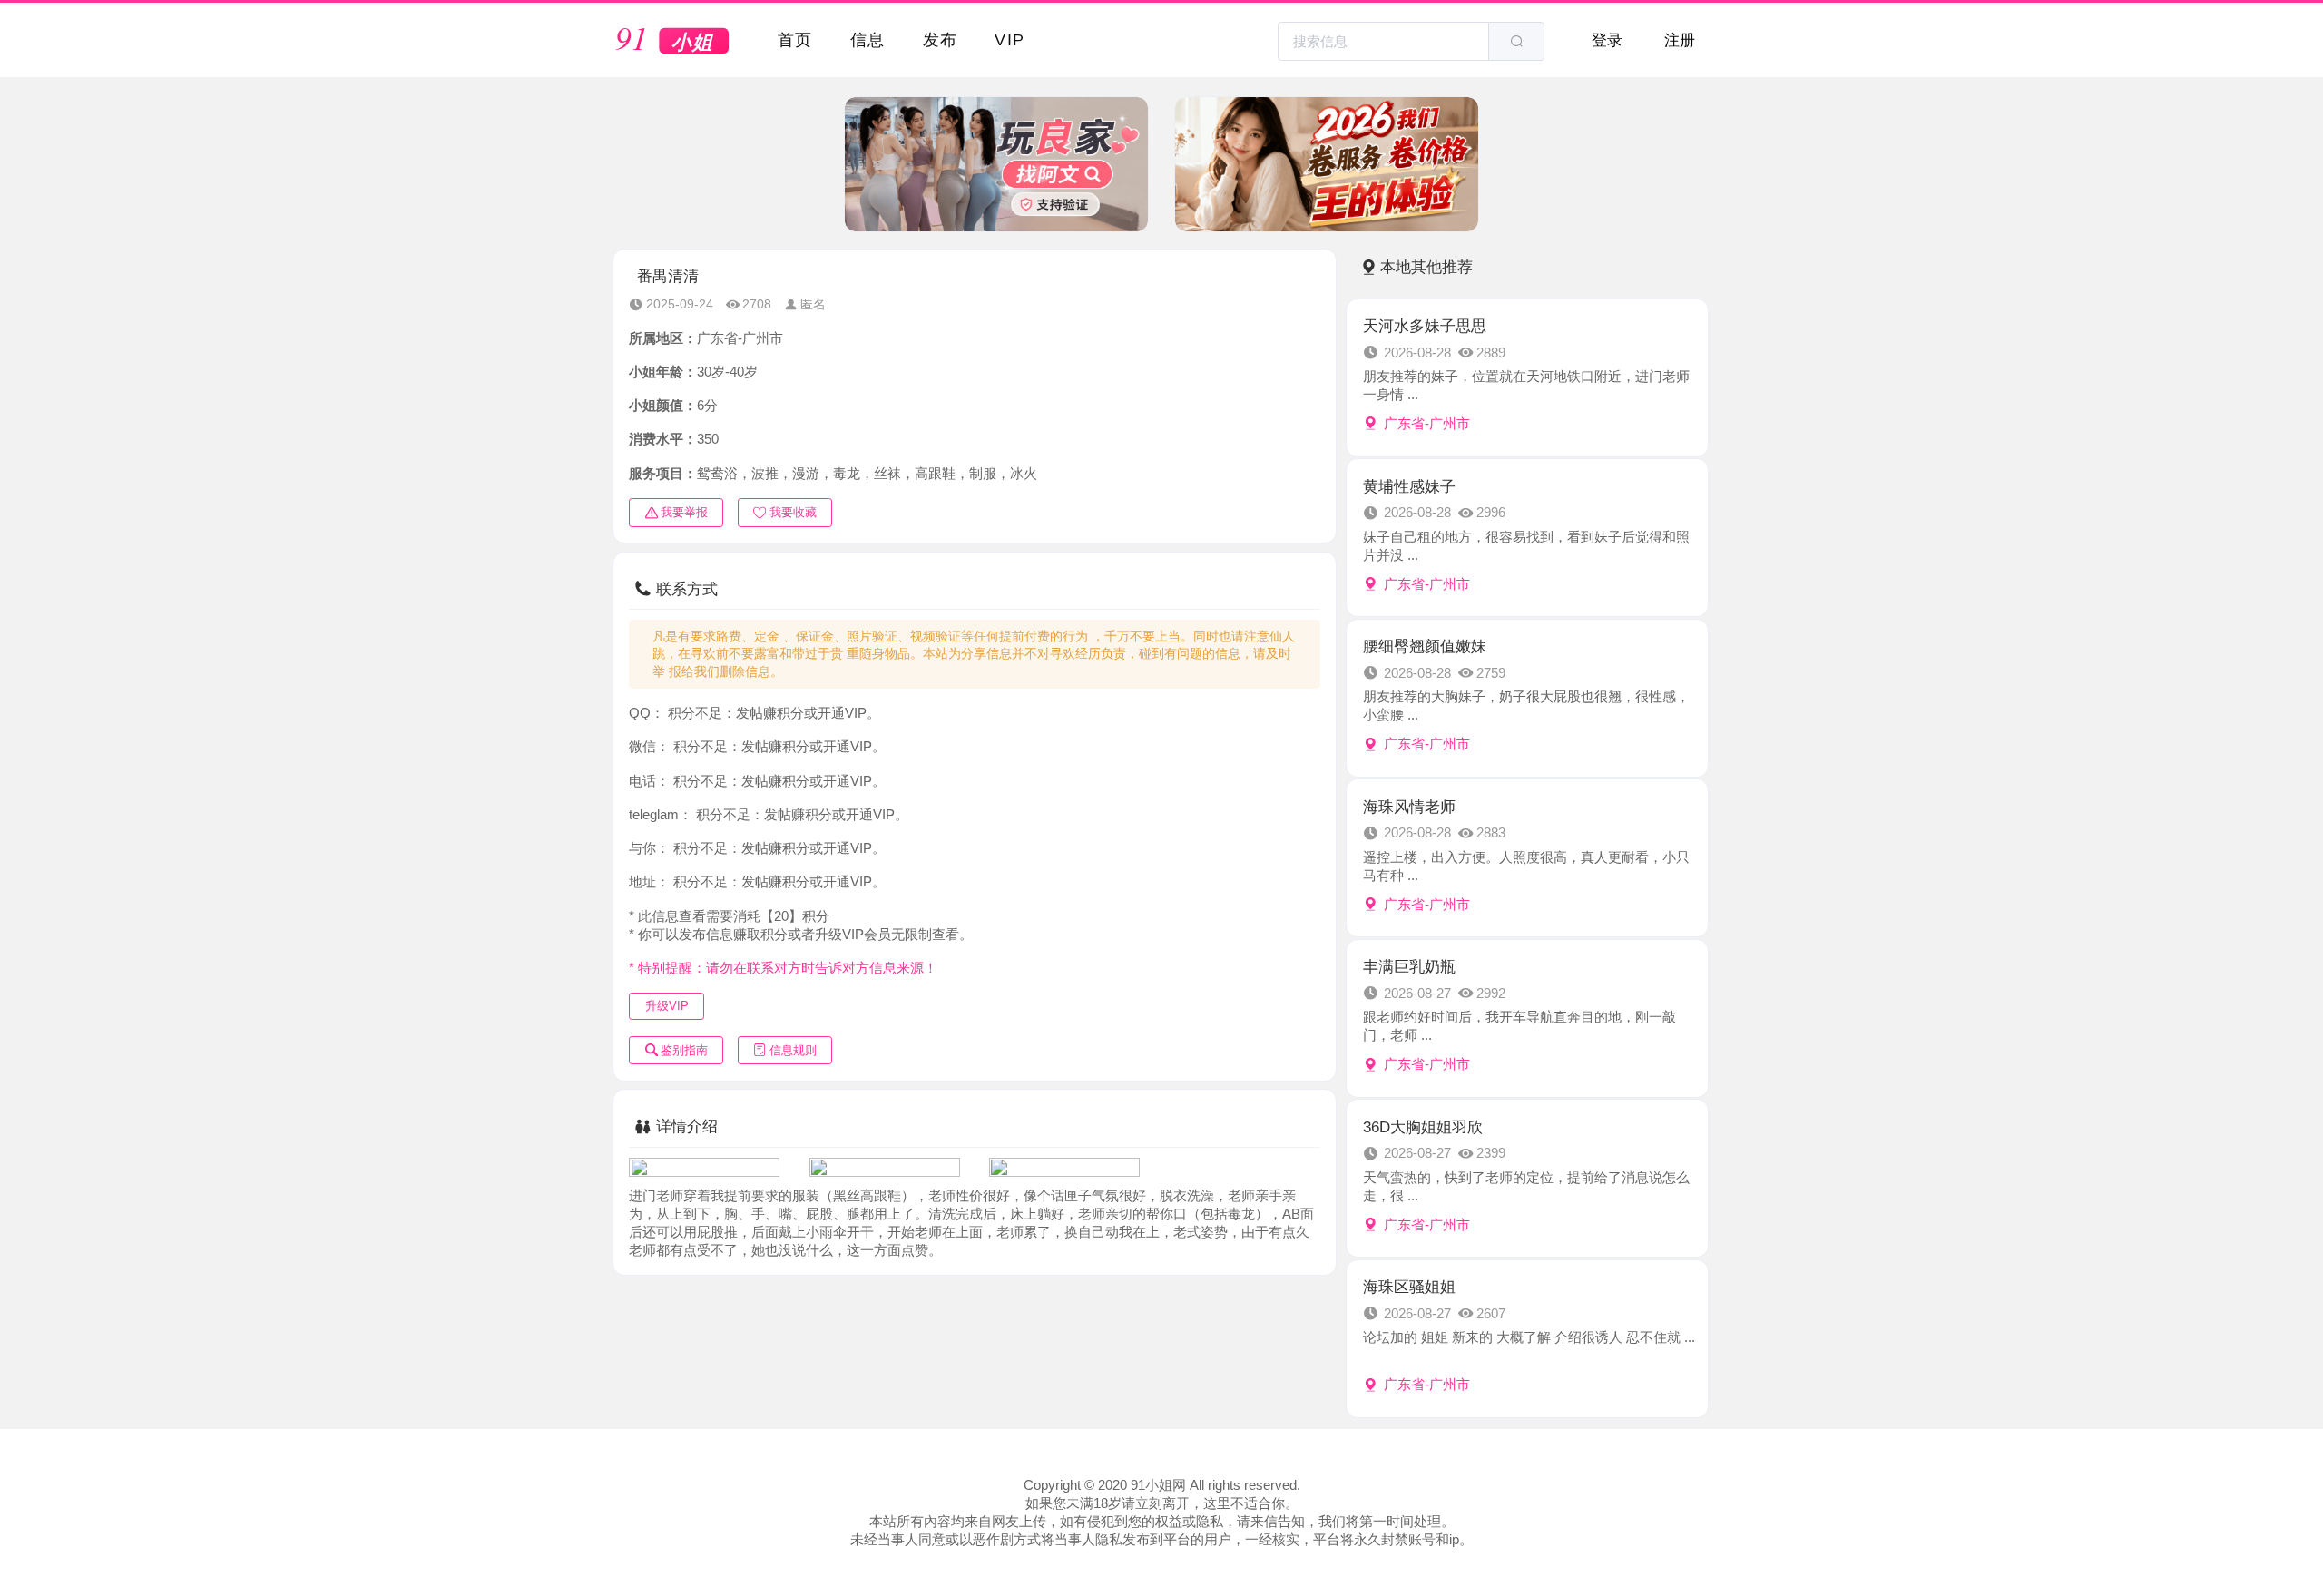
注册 (1680, 40)
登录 (1607, 40)
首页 (795, 39)
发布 (941, 39)
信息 (868, 39)
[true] (1516, 41)
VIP (1010, 39)
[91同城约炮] (673, 42)
